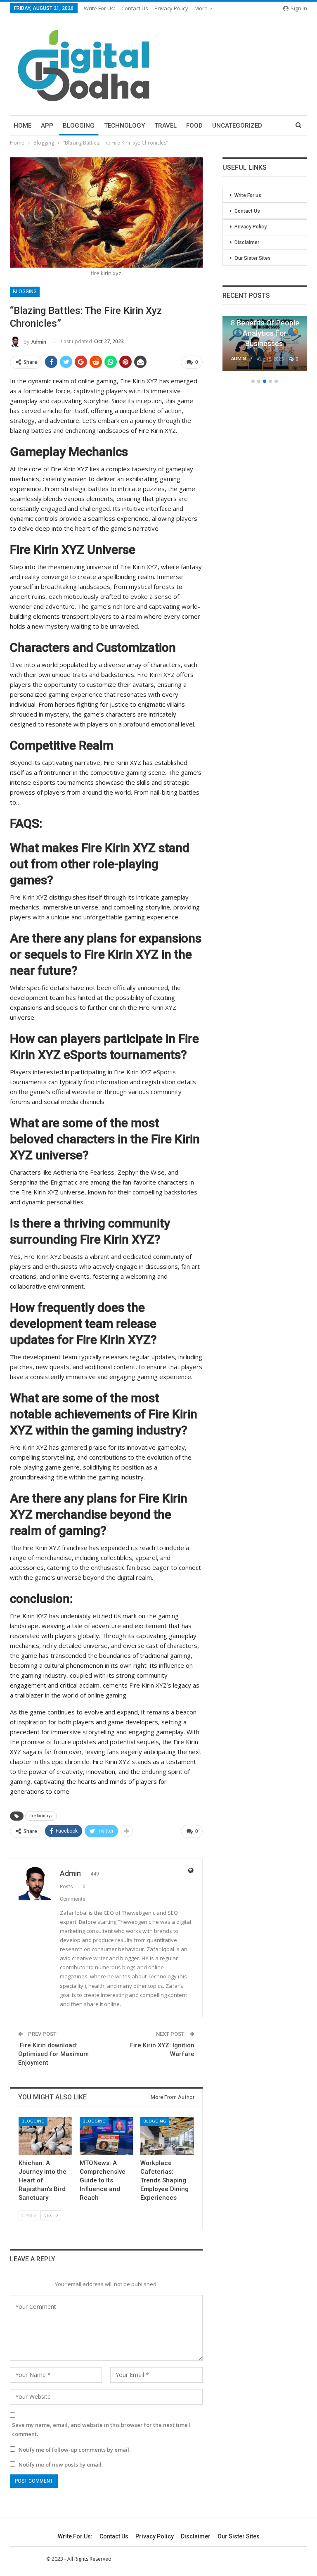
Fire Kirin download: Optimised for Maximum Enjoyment (53, 2054)
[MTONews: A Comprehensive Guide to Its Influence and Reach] (106, 2136)
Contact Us (135, 8)
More (202, 8)
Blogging (79, 126)
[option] (265, 348)
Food (194, 126)
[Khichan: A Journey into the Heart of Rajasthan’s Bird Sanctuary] (45, 2136)
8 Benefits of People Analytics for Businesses (265, 333)
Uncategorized (237, 126)
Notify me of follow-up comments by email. (75, 2450)
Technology (124, 126)
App (47, 126)
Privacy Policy (171, 8)
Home (22, 126)
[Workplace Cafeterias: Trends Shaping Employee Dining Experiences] (167, 2136)
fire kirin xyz (41, 1816)
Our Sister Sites (253, 258)
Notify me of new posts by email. (61, 2464)
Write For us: (99, 8)
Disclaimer (247, 242)
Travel (166, 126)
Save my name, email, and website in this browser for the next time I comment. (101, 2429)
